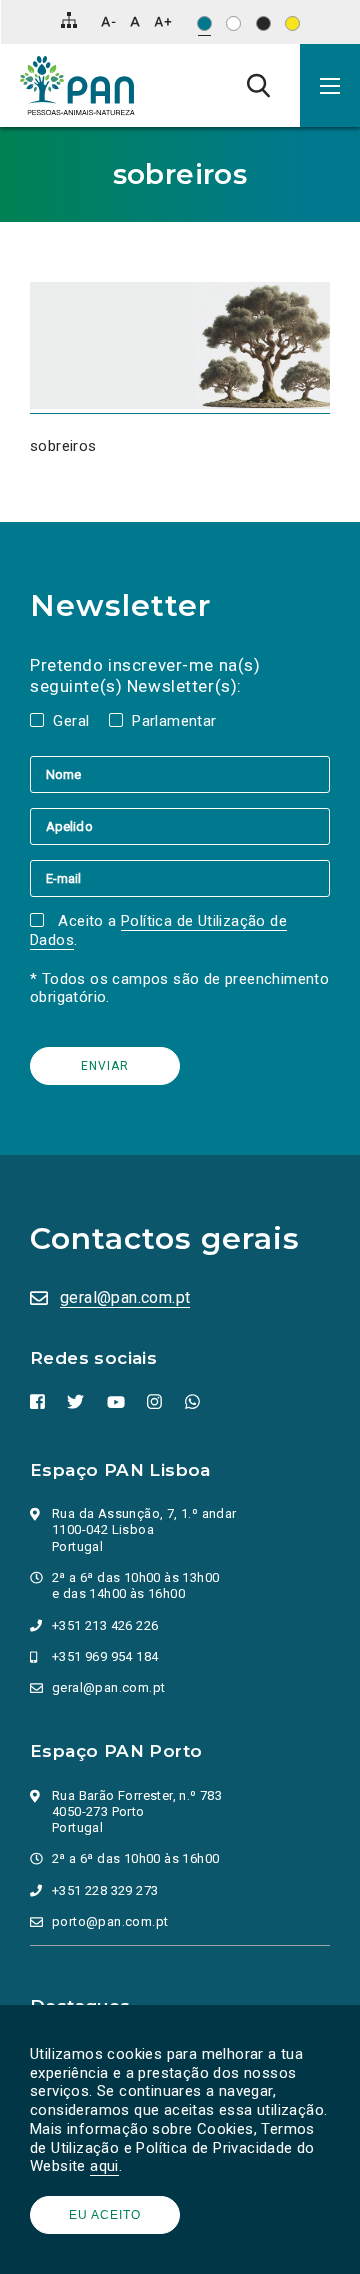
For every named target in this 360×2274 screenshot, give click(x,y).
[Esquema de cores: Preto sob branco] (233, 23)
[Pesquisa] (258, 85)
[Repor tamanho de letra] (134, 21)
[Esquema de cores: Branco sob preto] (263, 23)
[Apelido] (180, 826)
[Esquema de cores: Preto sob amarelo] (292, 23)
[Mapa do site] (69, 20)
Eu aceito (105, 2215)
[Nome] (180, 774)
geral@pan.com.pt (125, 1297)
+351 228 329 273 (105, 1890)
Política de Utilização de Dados (158, 930)
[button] (330, 85)
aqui (104, 2166)
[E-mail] (180, 878)
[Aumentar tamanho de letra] (163, 21)
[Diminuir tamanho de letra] (108, 21)
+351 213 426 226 (105, 1625)
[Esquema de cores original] (204, 23)
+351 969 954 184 (105, 1656)
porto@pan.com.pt (110, 1921)
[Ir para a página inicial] (77, 85)
